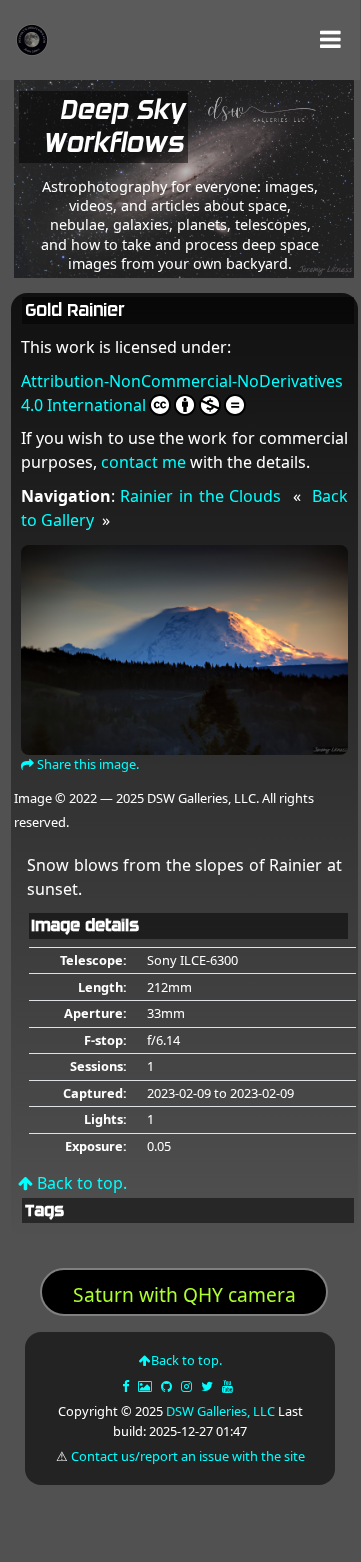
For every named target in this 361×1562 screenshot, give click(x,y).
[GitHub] (168, 1386)
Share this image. (86, 764)
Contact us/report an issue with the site (188, 1456)
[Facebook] (127, 1386)
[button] (330, 39)
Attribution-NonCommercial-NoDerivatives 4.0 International (182, 393)
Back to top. (80, 1183)
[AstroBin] (146, 1386)
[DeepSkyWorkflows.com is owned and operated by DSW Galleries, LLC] (255, 131)
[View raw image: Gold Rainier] (184, 648)
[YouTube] (229, 1386)
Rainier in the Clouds (200, 496)
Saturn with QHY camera (184, 1294)
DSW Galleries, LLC (220, 1411)
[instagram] (186, 1386)
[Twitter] (208, 1386)
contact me (143, 462)
